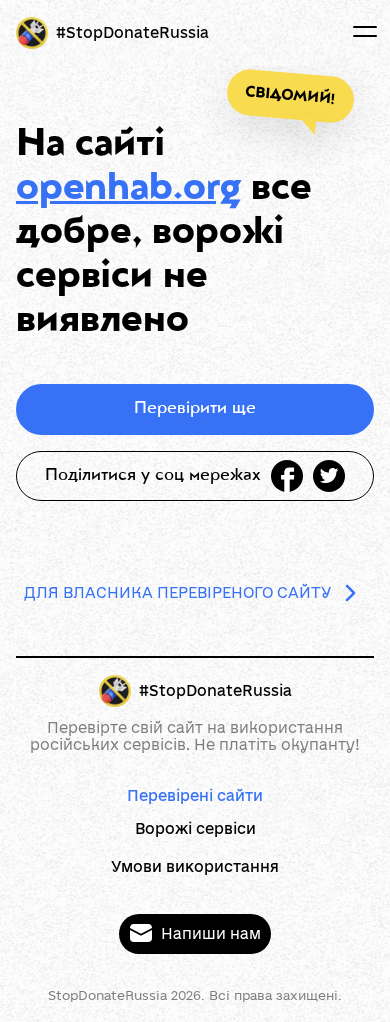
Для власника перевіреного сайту (178, 592)
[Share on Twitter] (329, 476)
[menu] (365, 31)
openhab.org (128, 190)
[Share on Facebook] (287, 476)
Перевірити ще (195, 409)
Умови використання (195, 866)
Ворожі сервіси (195, 828)
